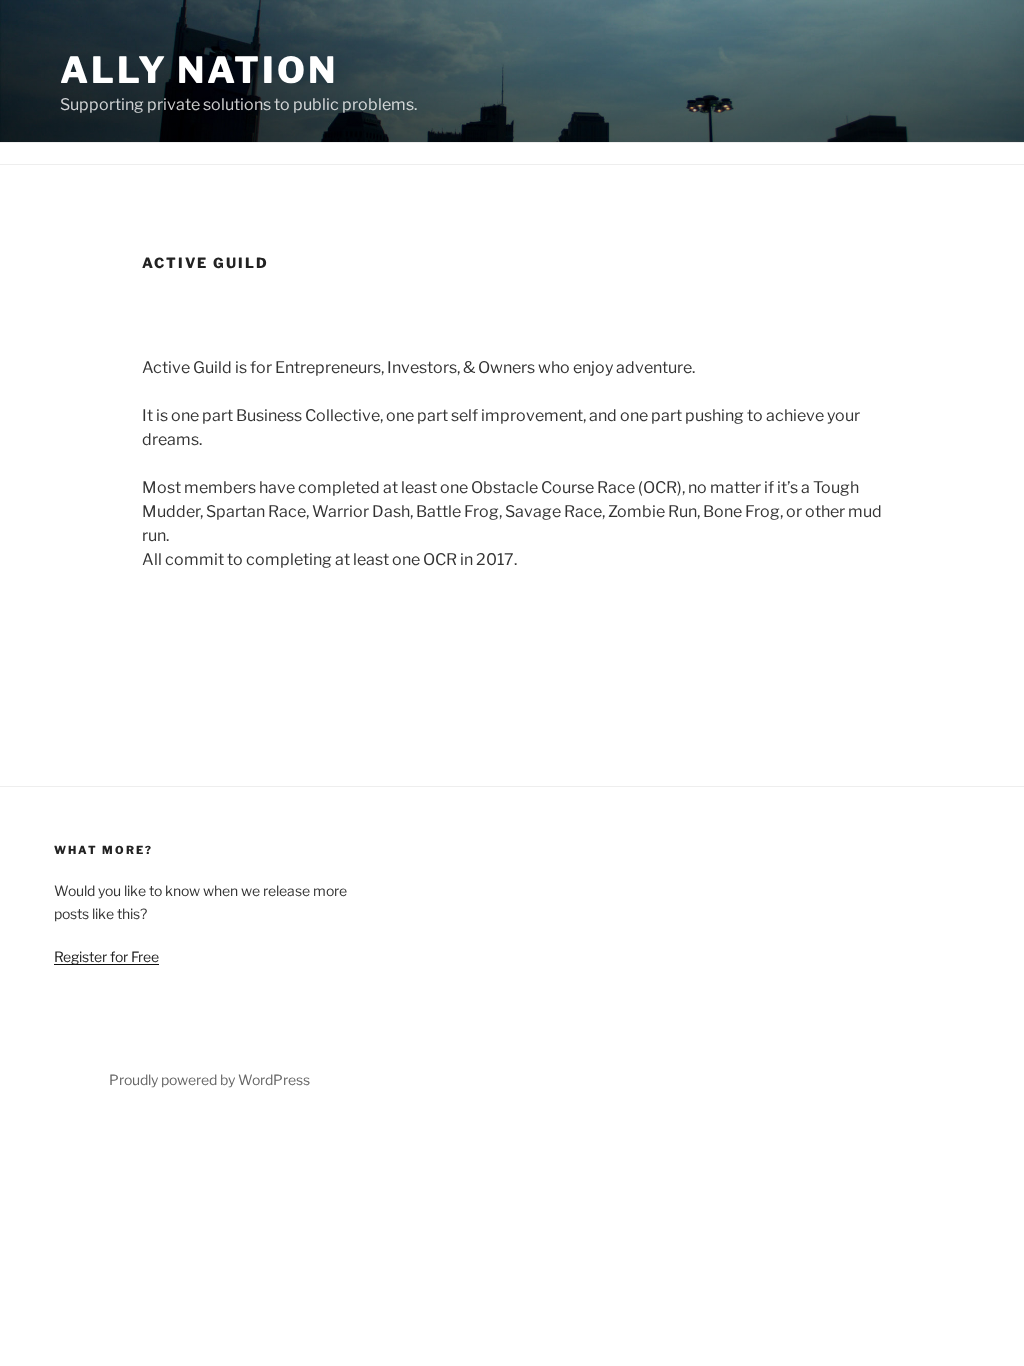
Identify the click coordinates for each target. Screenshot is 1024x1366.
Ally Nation (199, 70)
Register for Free (106, 956)
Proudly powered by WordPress (209, 1079)
